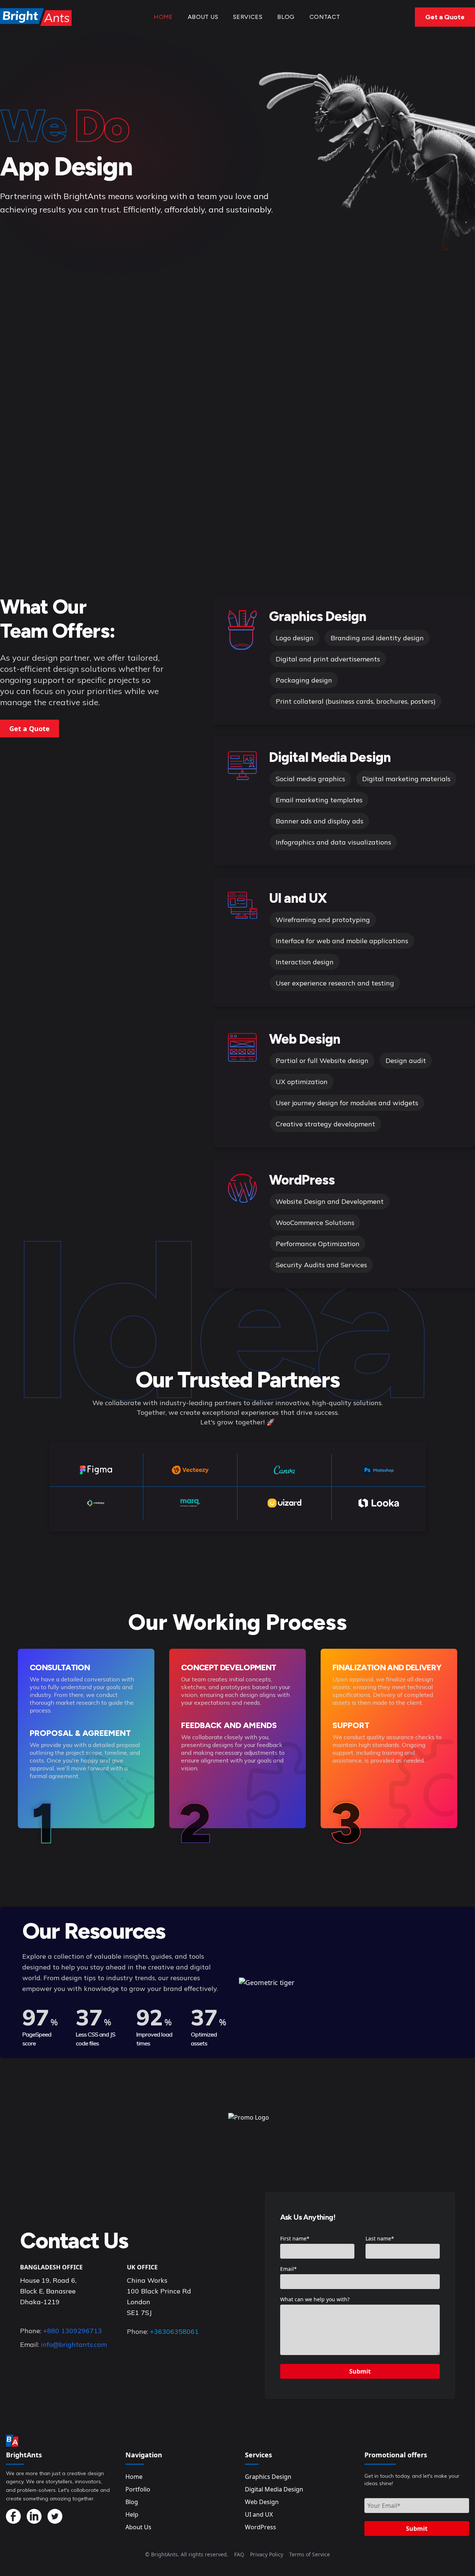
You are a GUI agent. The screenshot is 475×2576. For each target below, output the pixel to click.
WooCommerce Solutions (315, 1223)
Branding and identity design (377, 638)
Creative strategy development (325, 1124)
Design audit (406, 1061)
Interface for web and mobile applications (342, 941)
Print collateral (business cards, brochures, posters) (356, 701)
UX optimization (302, 1082)
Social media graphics (310, 779)
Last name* (380, 2238)
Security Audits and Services (321, 1265)
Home (163, 17)
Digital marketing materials (406, 779)
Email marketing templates (319, 800)
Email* (289, 2269)
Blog (286, 17)
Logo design (295, 638)
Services (248, 17)
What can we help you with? (315, 2299)
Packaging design (304, 680)
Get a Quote (445, 17)
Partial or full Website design (322, 1061)
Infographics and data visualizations (333, 842)
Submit (360, 2371)
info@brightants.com (74, 2344)
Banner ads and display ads (320, 821)
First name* (295, 2238)
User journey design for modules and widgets (347, 1103)
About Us (203, 17)
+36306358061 (174, 2331)
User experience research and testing (335, 983)
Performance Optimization (318, 1244)
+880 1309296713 (73, 2331)
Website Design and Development (330, 1201)
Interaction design (305, 962)
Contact (325, 17)
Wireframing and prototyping (323, 920)
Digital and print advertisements (328, 659)
